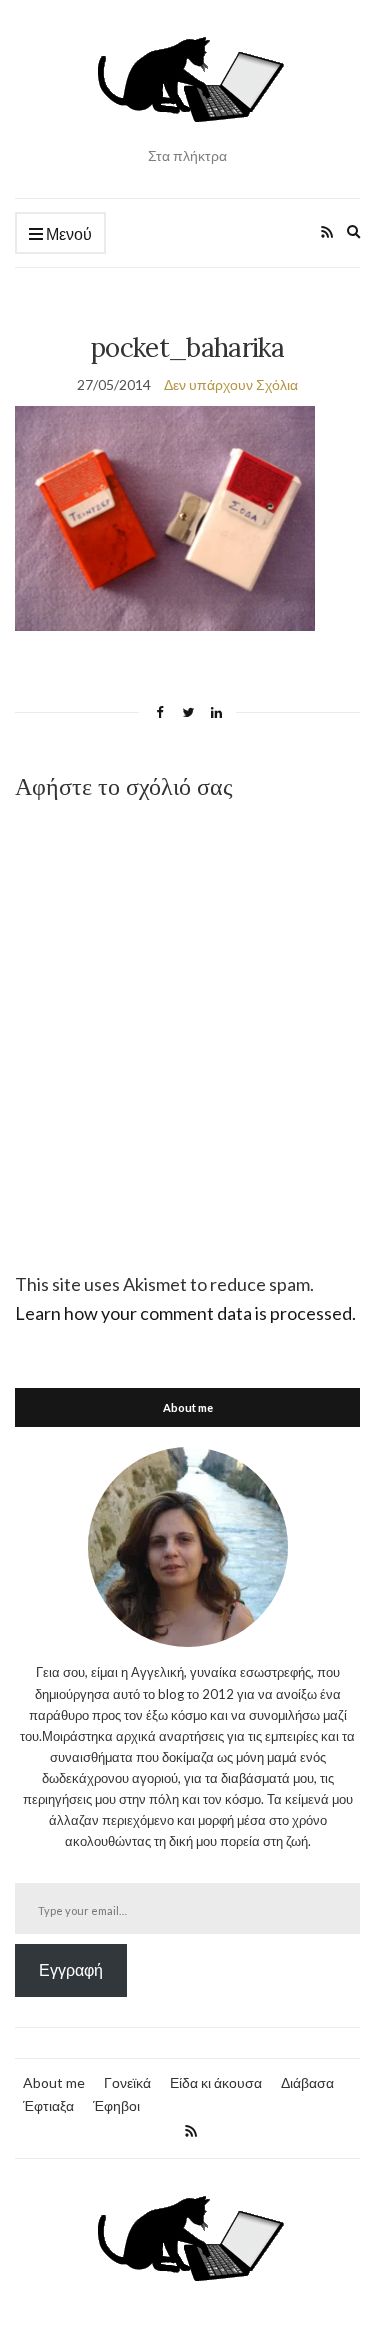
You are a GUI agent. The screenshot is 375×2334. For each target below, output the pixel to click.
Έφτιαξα (48, 2105)
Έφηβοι (116, 2105)
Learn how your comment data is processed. (185, 1313)
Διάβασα (307, 2082)
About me (54, 2082)
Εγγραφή (71, 1969)
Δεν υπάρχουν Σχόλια (231, 384)
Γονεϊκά (127, 2082)
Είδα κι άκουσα (216, 2082)
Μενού (67, 233)
